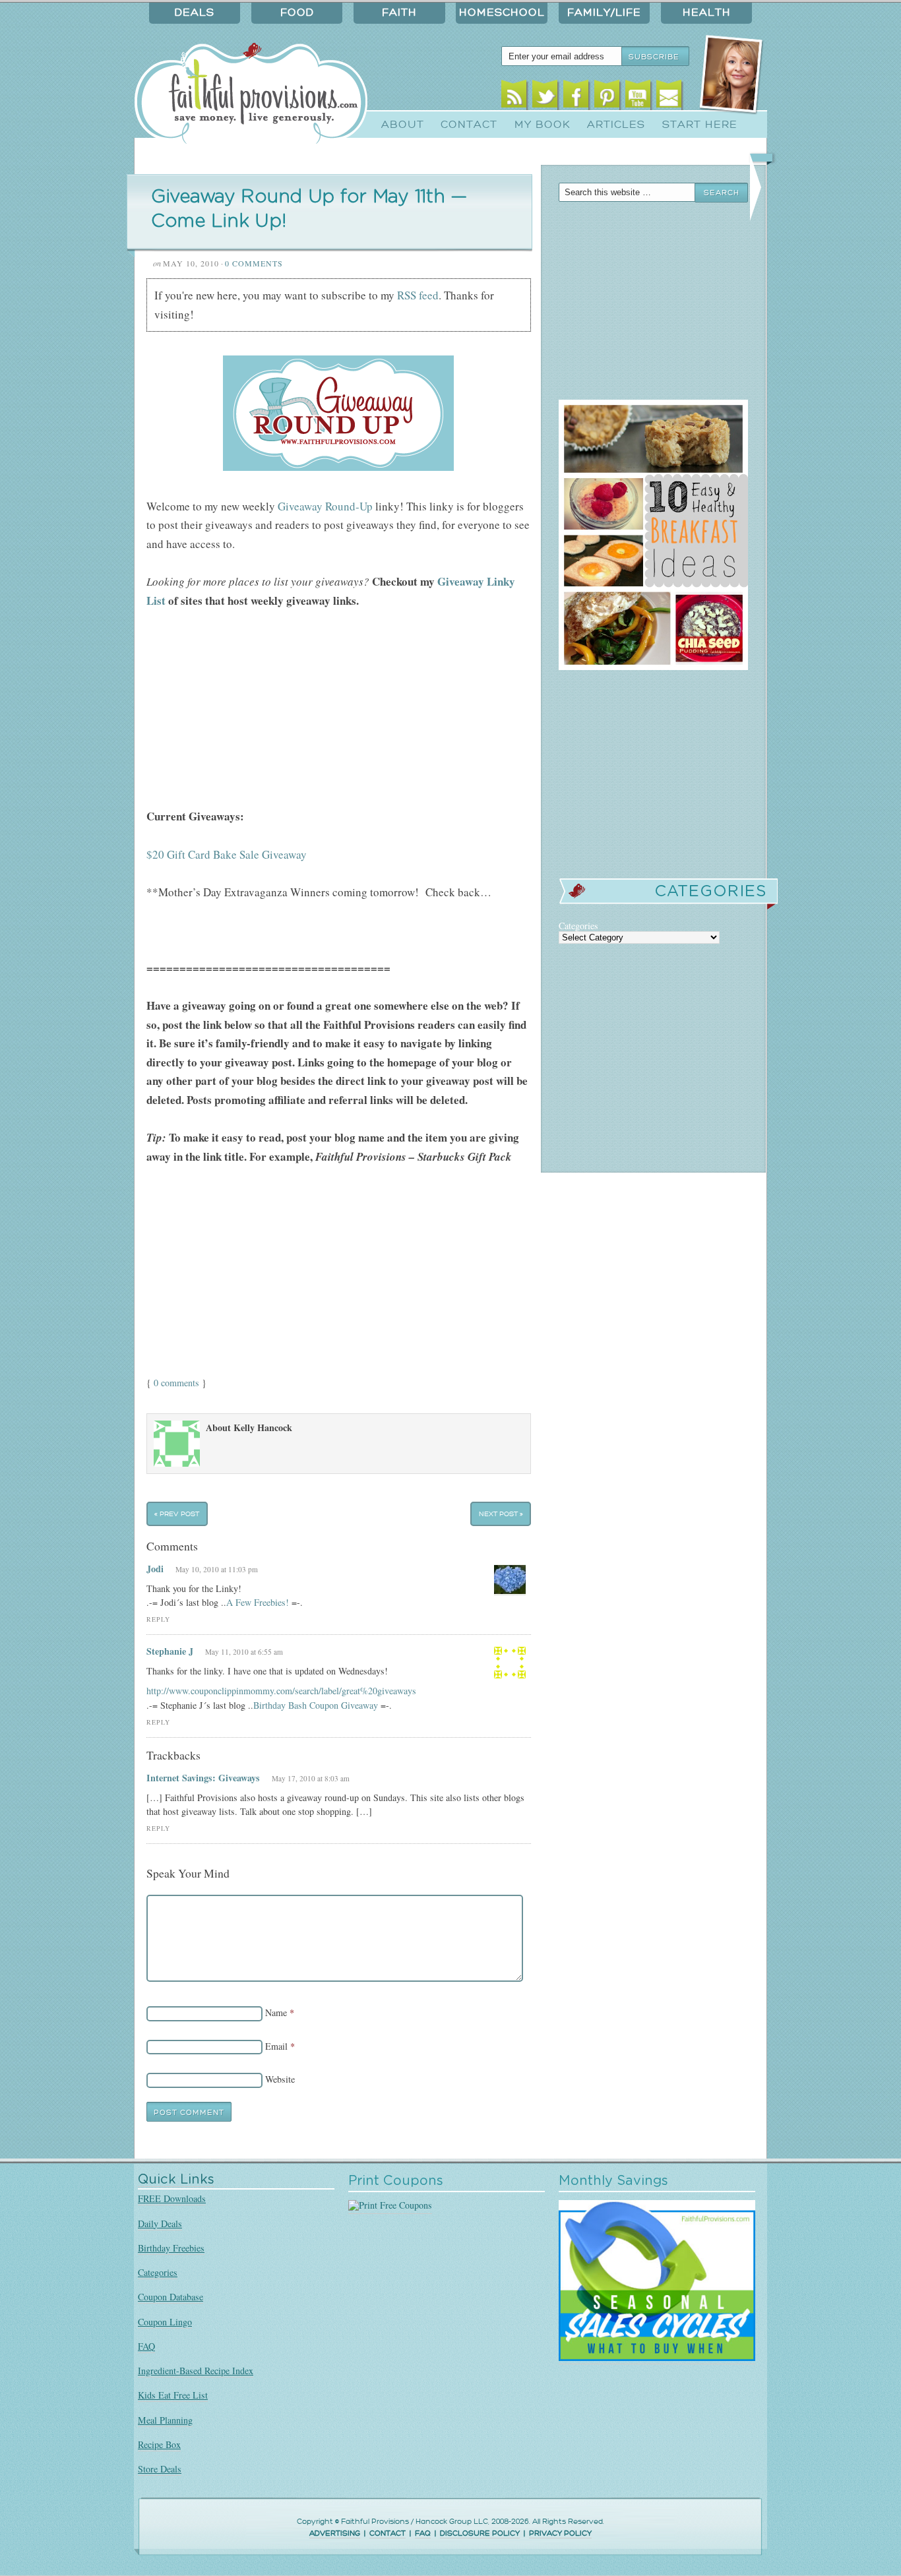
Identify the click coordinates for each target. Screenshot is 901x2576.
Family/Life (604, 13)
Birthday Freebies (171, 2248)
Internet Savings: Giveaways (203, 1778)
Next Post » (501, 1514)
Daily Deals (160, 2223)
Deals (195, 13)
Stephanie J (170, 1651)
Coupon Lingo (165, 2322)
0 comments (176, 1383)
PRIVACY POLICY (560, 2533)
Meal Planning (165, 2420)
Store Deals (160, 2469)
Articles (616, 125)
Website (280, 2079)
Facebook (576, 97)
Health (707, 13)
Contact (469, 125)
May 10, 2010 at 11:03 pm (217, 1569)
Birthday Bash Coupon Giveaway (316, 1705)
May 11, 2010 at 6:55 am (244, 1652)
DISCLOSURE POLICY (480, 2533)
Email (669, 97)
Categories (158, 2272)
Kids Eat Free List (173, 2395)
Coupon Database (171, 2297)
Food (297, 13)
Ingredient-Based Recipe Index (196, 2371)
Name (276, 2012)
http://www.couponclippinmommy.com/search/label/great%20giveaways (281, 1691)
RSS (514, 97)
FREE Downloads (172, 2198)
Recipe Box (159, 2444)
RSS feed (418, 295)
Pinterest (607, 97)
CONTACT (388, 2533)
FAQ (146, 2346)
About (403, 125)
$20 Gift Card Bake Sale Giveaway (227, 854)
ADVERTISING (335, 2533)
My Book (543, 125)
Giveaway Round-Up (325, 506)
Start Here (700, 125)
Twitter (545, 97)
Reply (158, 1619)
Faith (399, 13)
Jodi (155, 1569)
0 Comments (254, 263)
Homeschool (502, 13)
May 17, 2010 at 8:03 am (311, 1778)
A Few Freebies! (258, 1602)
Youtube (638, 97)
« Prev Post (177, 1514)
